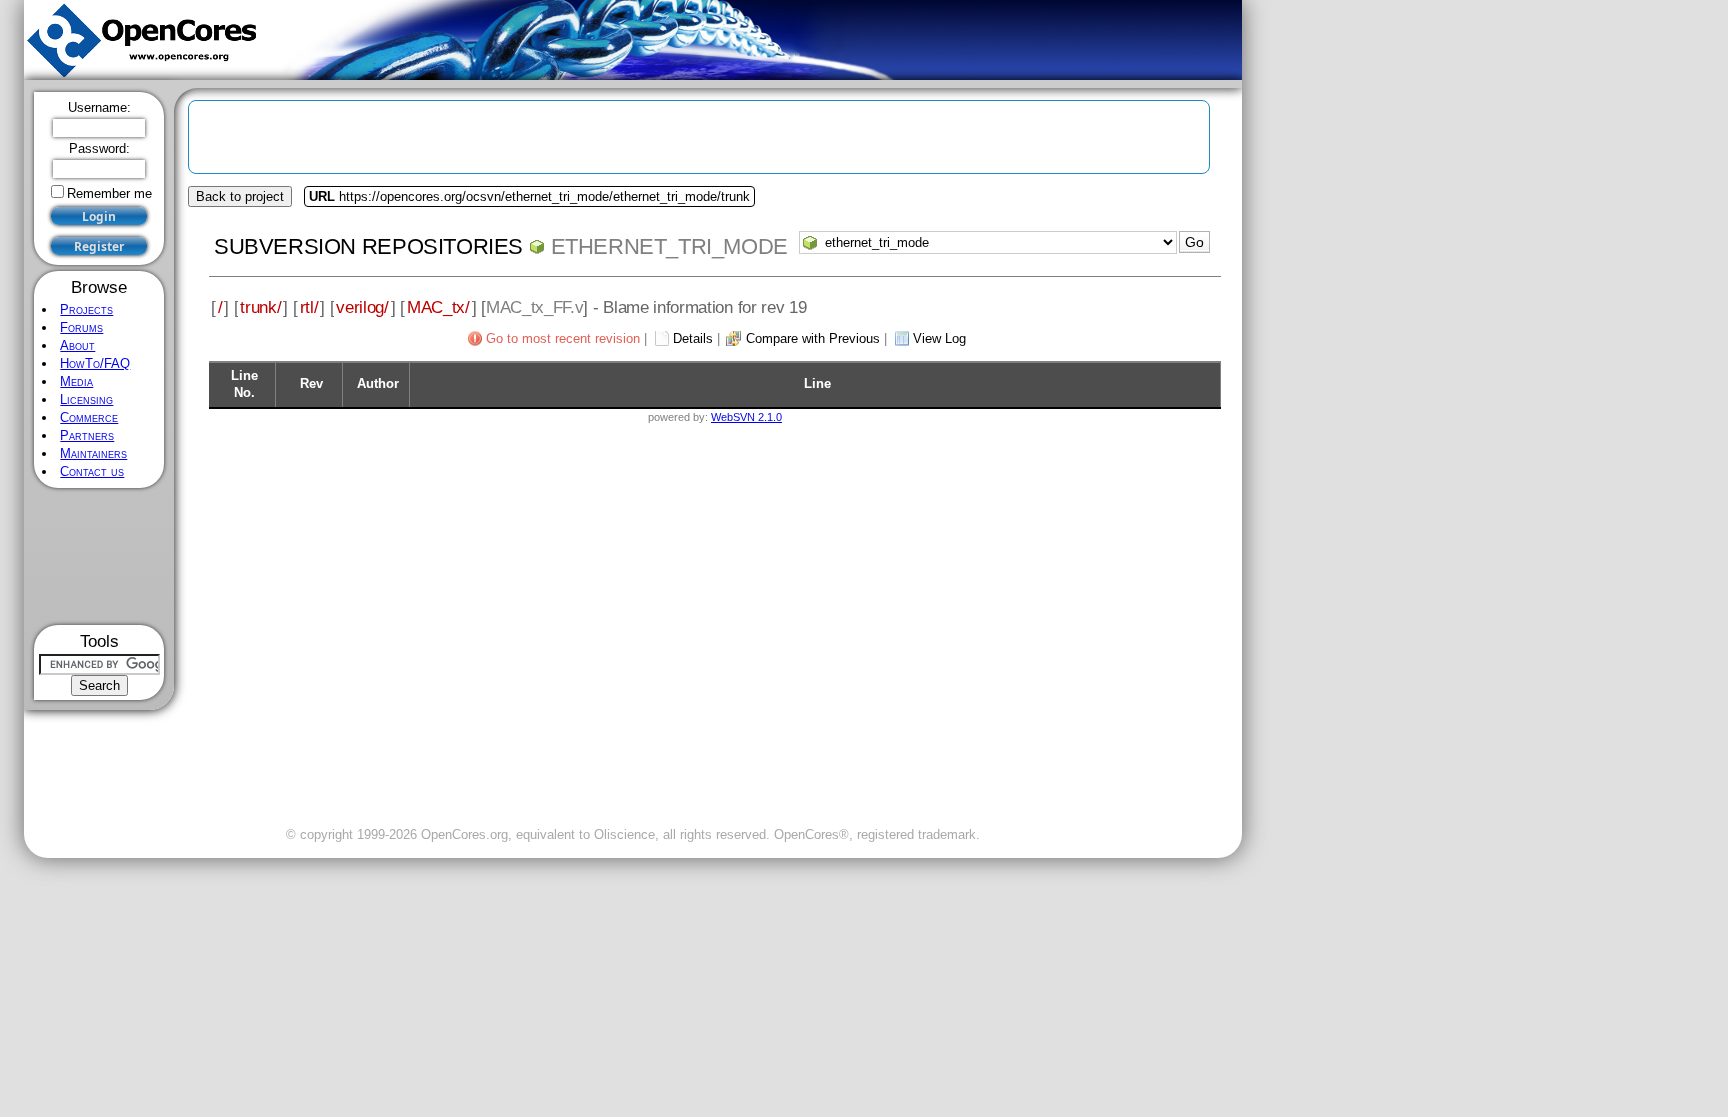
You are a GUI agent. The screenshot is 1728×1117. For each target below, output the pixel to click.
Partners (87, 435)
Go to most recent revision (563, 338)
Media (76, 381)
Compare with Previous (813, 338)
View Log (939, 338)
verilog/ (362, 307)
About (77, 345)
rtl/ (309, 307)
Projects (86, 309)
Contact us (92, 471)
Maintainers (93, 453)
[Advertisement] (99, 556)
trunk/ (260, 307)
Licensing (86, 399)
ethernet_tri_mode (669, 246)
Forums (81, 327)
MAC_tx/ (438, 307)
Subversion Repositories (368, 246)
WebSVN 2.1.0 (746, 417)
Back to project (240, 196)
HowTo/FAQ (95, 363)
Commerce (89, 417)
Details (693, 338)
